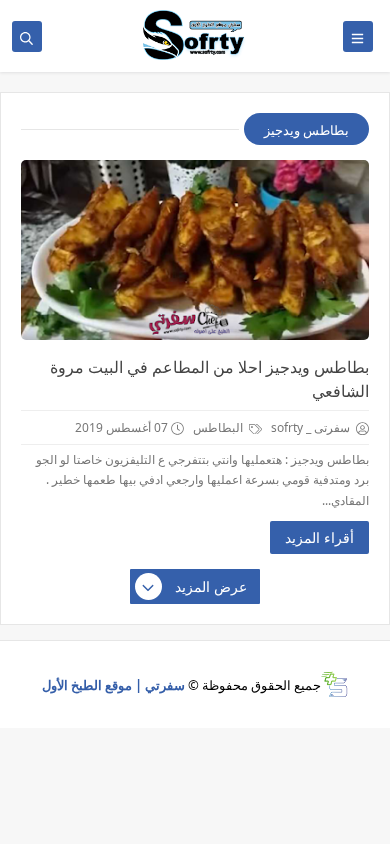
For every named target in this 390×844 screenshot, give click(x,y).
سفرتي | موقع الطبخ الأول (113, 685)
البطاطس (219, 427)
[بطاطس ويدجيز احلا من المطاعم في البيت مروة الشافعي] (195, 250)
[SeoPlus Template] (334, 684)
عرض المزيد (211, 586)
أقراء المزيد (319, 537)
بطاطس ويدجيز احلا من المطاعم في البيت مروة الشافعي (209, 379)
